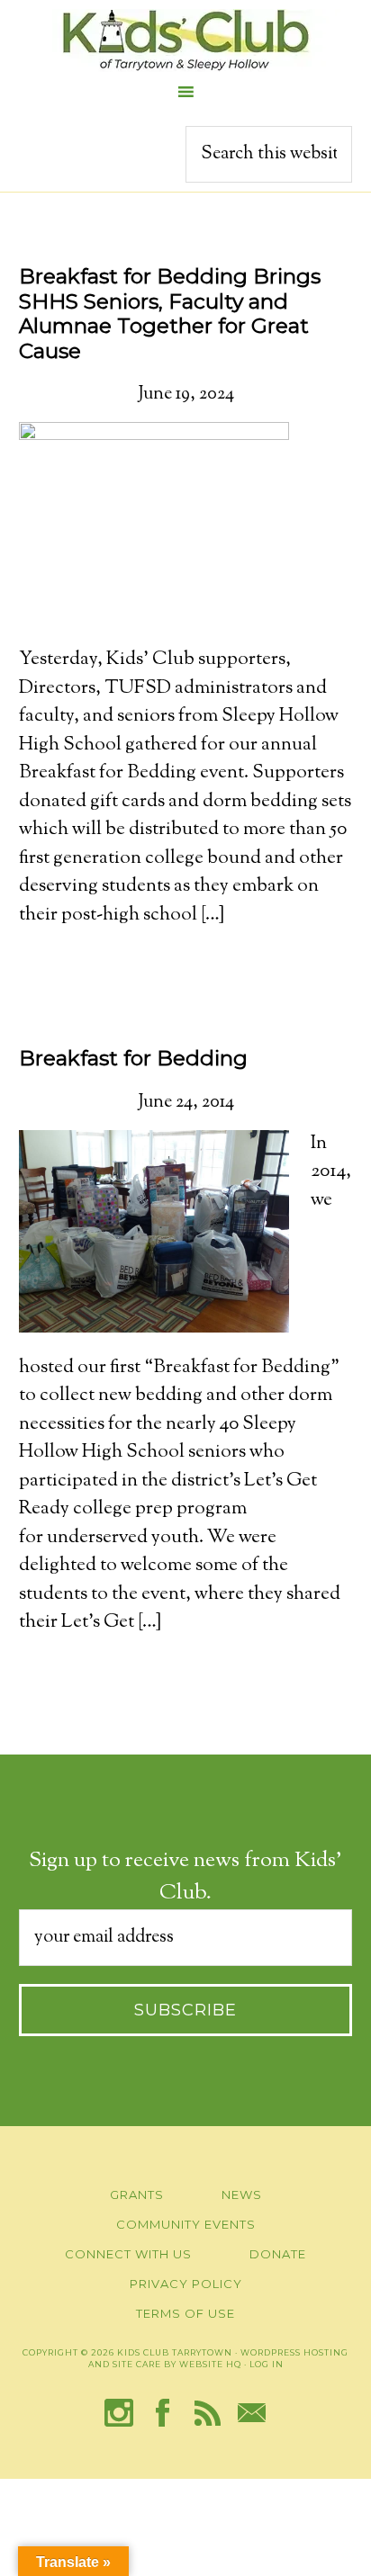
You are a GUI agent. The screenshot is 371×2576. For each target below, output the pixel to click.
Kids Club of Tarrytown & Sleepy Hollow (185, 40)
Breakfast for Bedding (133, 1058)
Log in (267, 2364)
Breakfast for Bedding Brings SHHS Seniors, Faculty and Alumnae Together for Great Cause (170, 314)
